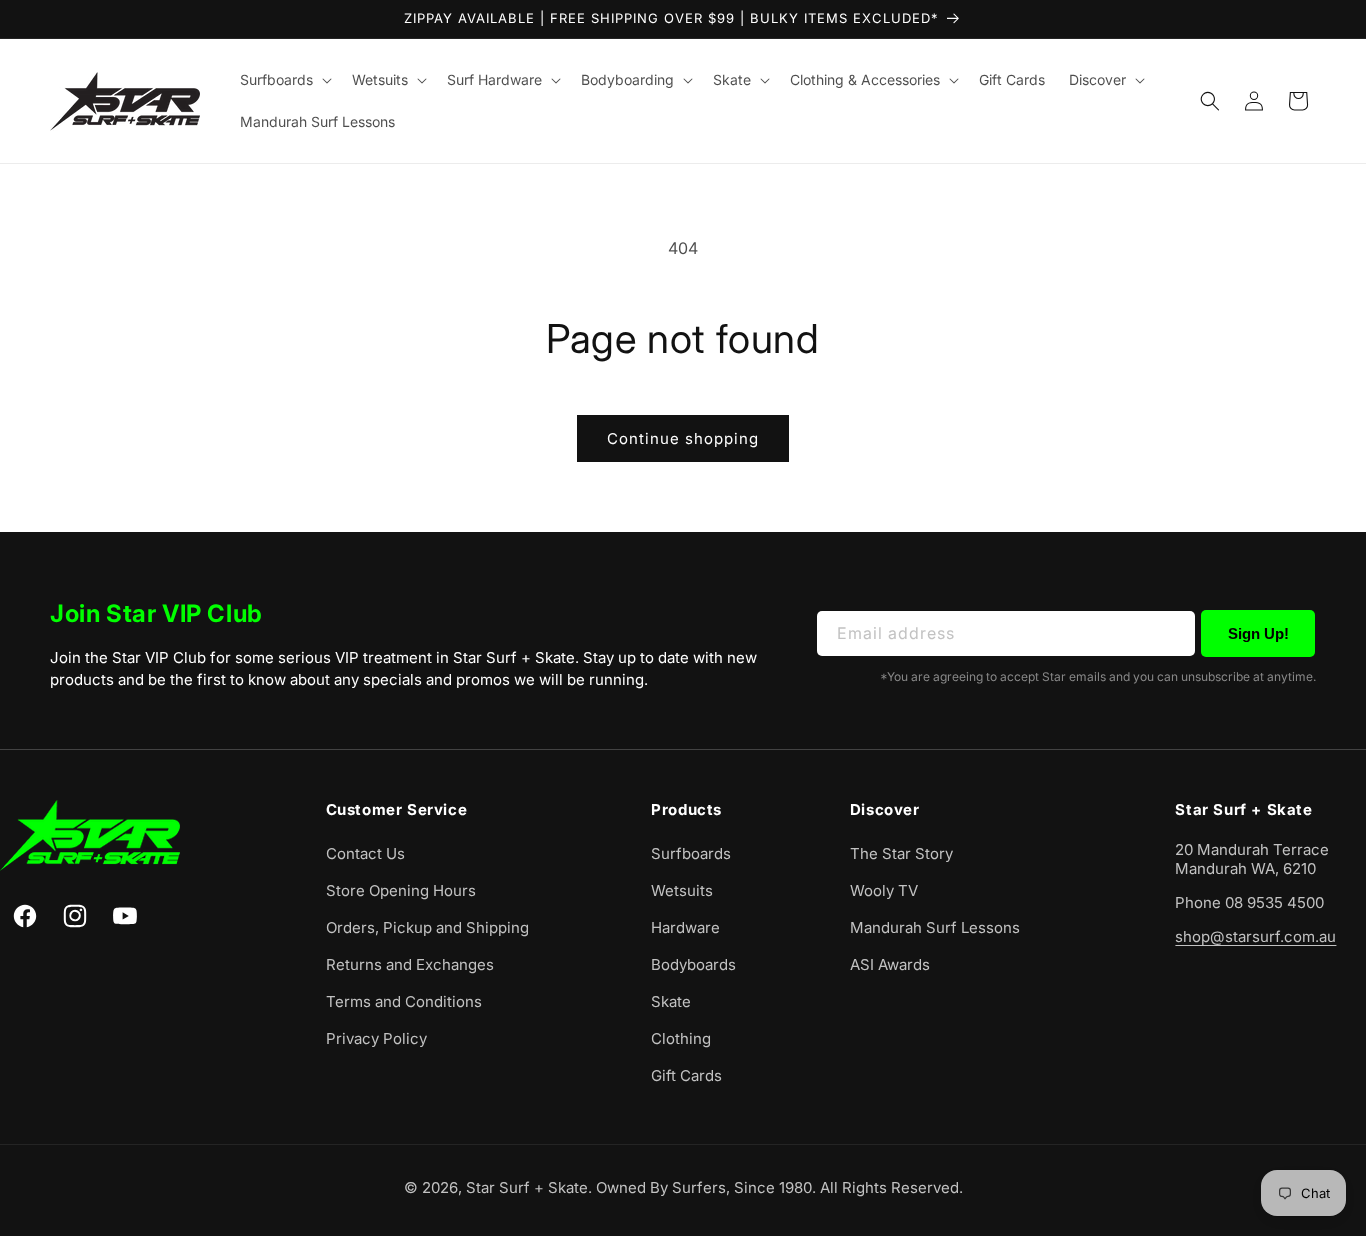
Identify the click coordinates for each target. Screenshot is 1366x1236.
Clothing (681, 1038)
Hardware (685, 927)
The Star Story (901, 853)
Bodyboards (693, 964)
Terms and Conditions (404, 1001)
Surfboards (691, 853)
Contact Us (365, 853)
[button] (284, 80)
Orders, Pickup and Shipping (427, 927)
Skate (671, 1001)
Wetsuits (682, 890)
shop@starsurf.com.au (1255, 936)
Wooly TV (884, 890)
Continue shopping (683, 438)
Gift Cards (686, 1075)
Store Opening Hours (401, 890)
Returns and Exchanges (410, 964)
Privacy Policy (376, 1038)
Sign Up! (1258, 633)
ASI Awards (890, 964)
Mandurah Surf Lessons (935, 927)
